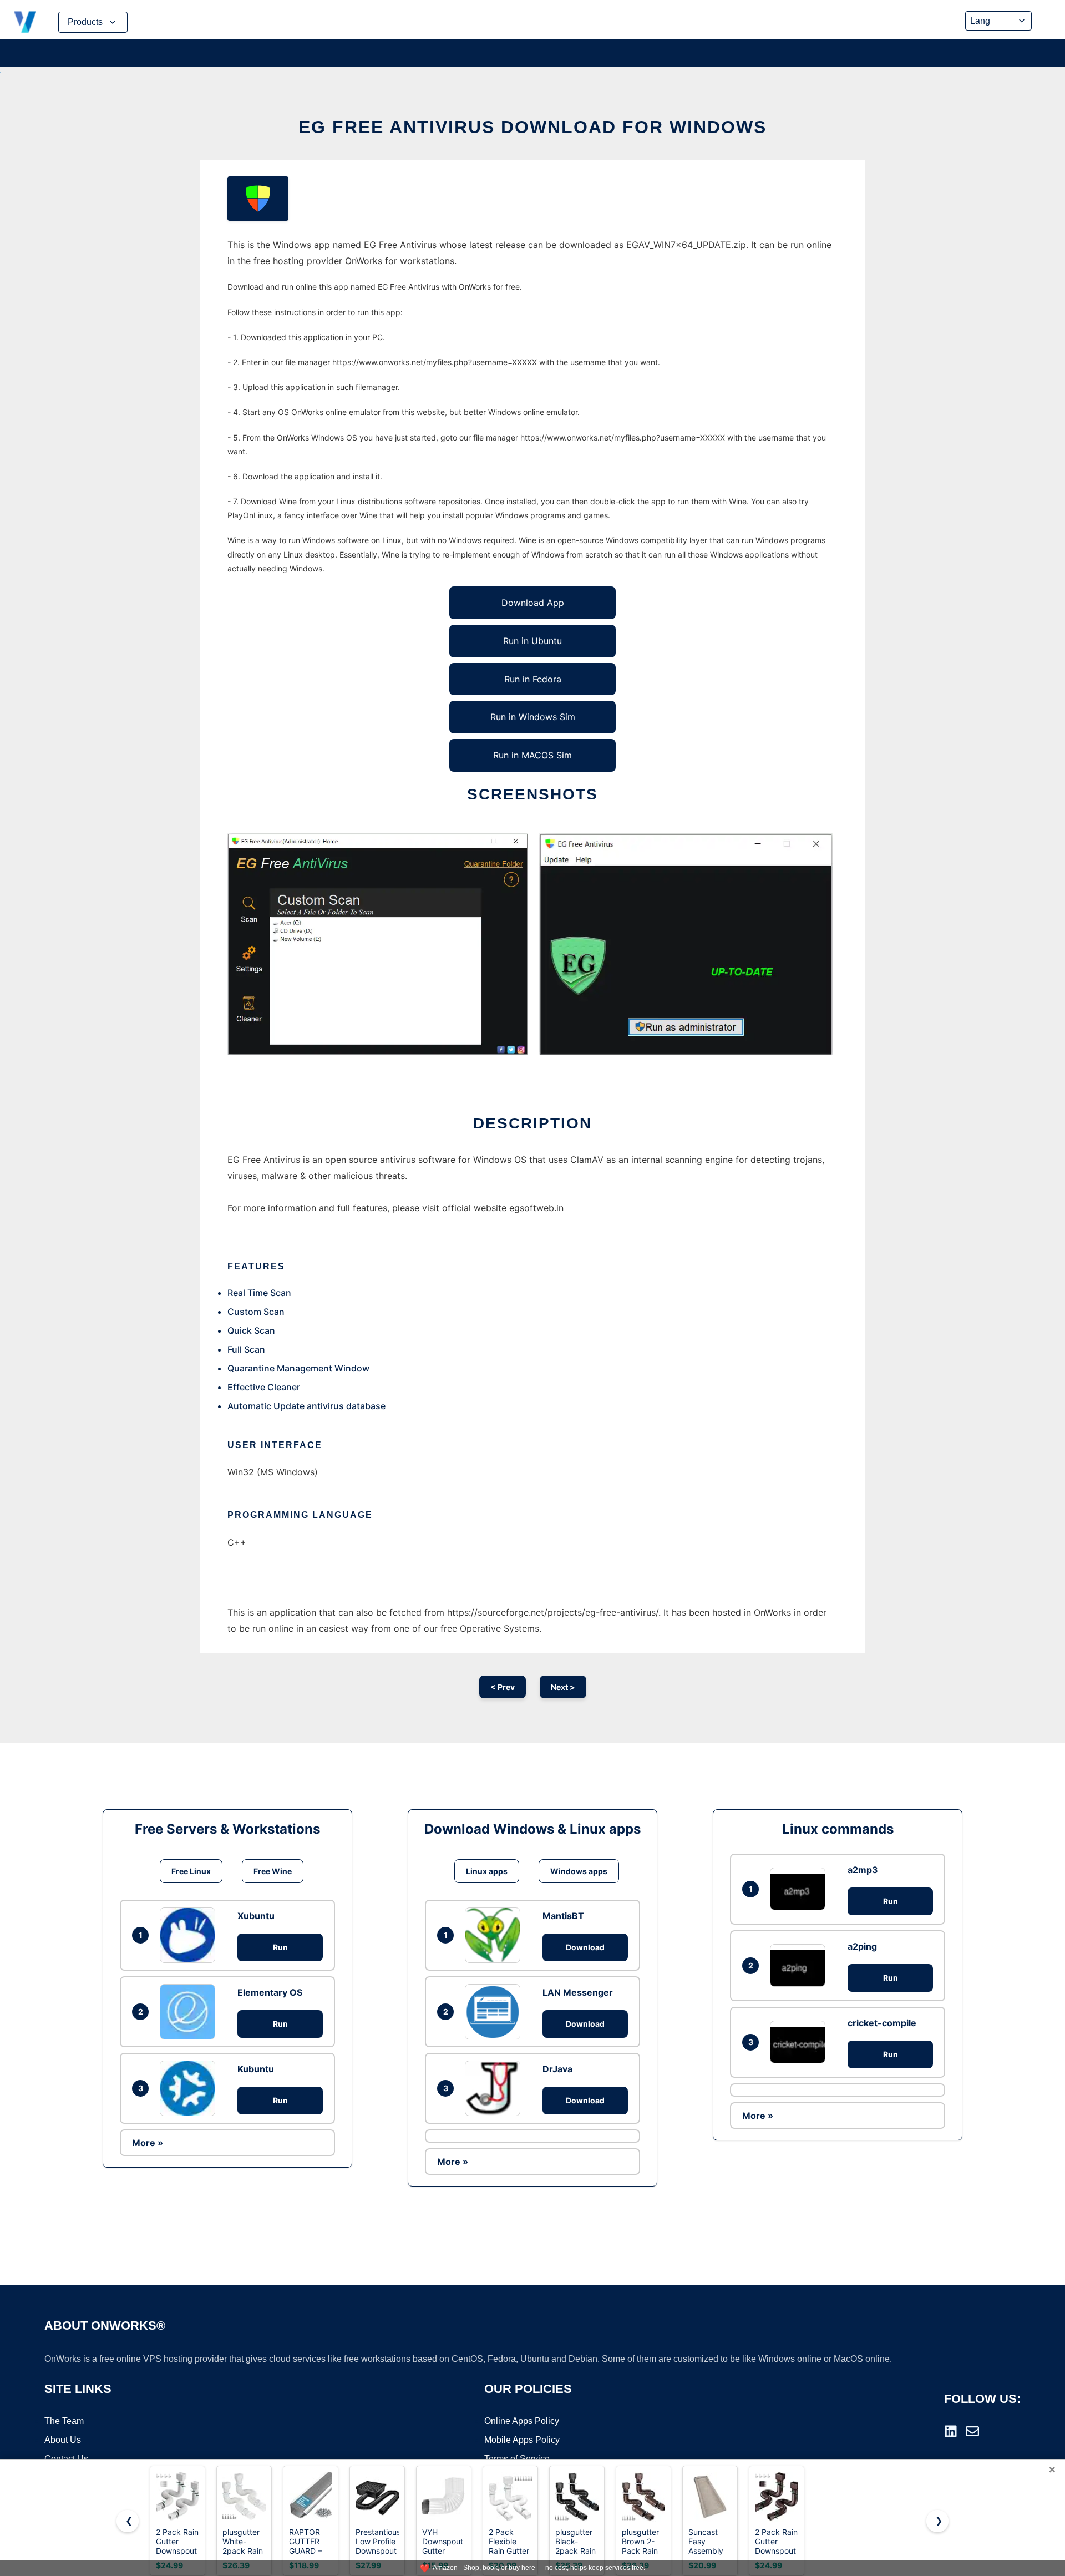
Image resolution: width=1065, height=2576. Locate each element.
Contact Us (66, 2459)
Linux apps (487, 1871)
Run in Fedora (533, 679)
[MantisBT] (495, 1935)
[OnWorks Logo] (25, 22)
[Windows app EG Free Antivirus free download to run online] (258, 199)
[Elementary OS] (190, 2012)
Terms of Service (517, 2459)
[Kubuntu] (190, 2088)
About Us (63, 2440)
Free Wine (273, 1871)
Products (85, 22)
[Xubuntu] (190, 1935)
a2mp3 (863, 1870)
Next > (563, 1687)
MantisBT (563, 1916)
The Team (64, 2421)
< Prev (503, 1687)
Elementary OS (270, 1992)
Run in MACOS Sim (532, 755)
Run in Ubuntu (532, 641)
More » (148, 2143)
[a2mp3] (800, 1889)
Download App (533, 603)
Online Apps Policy (522, 2421)
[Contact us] (972, 2431)
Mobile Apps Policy (522, 2440)
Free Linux (191, 1871)
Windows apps (579, 1871)
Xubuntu (256, 1916)
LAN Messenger (578, 1992)
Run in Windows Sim (533, 717)
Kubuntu (256, 2069)
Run (280, 1947)
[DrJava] (495, 2088)
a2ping (862, 1946)
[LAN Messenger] (495, 2012)
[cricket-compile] (800, 2042)
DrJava (557, 2069)
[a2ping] (800, 1965)
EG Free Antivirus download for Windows (532, 127)
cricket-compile (882, 2023)
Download (585, 1947)
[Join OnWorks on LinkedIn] (951, 2431)
